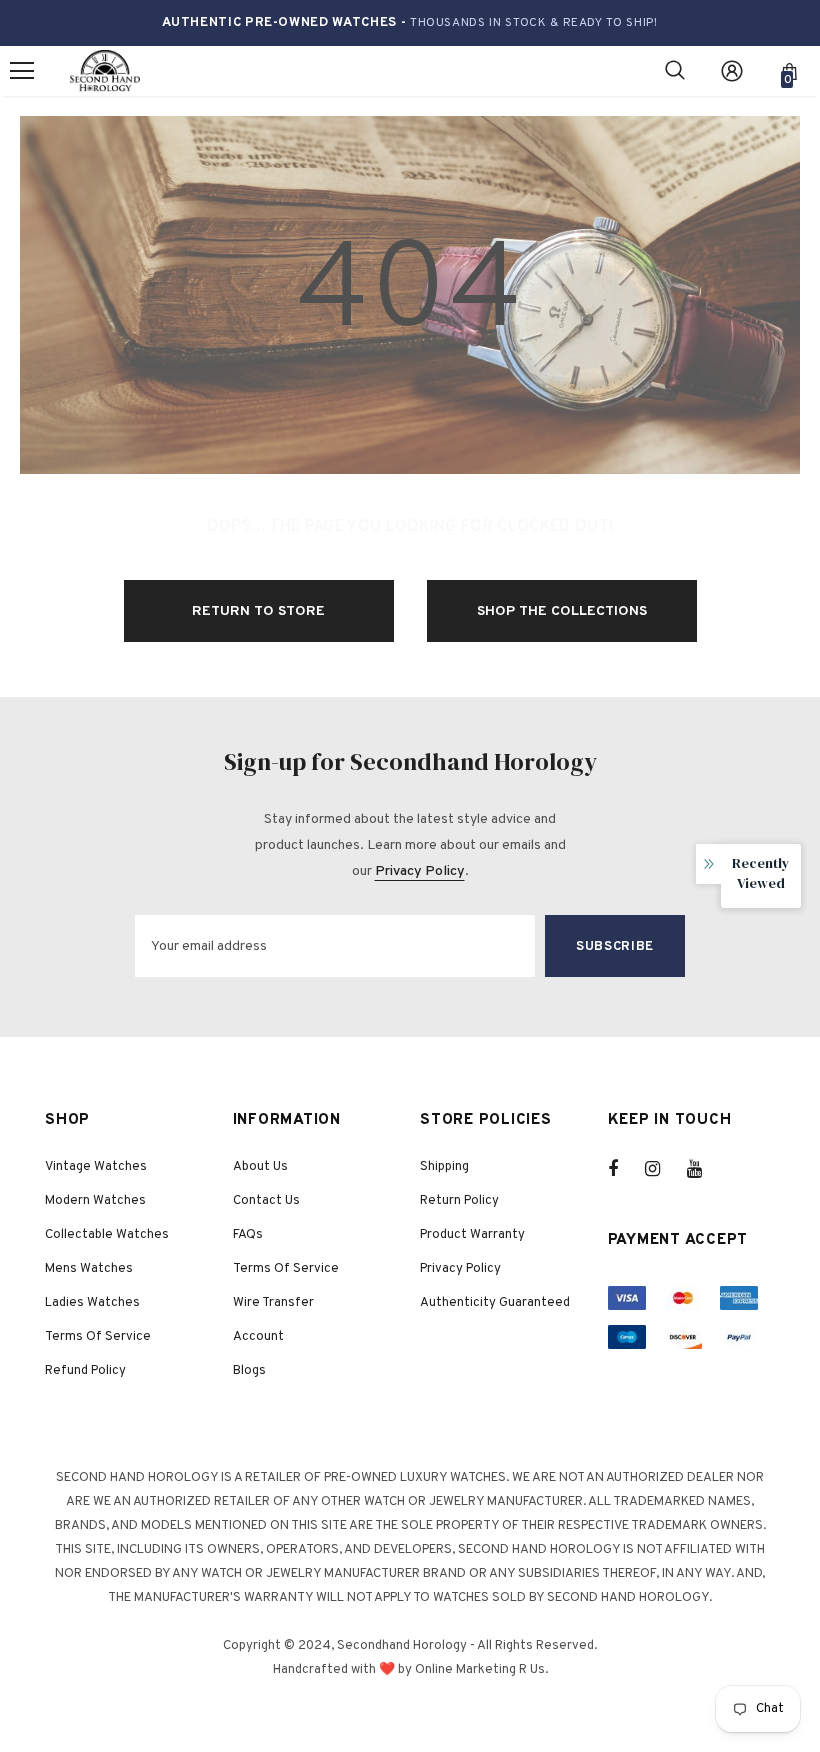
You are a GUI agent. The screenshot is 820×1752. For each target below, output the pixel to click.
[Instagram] (663, 1169)
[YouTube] (705, 1169)
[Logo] (105, 71)
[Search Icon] (675, 71)
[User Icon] (732, 71)
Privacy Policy (420, 871)
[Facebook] (626, 1169)
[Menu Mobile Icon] (22, 71)
